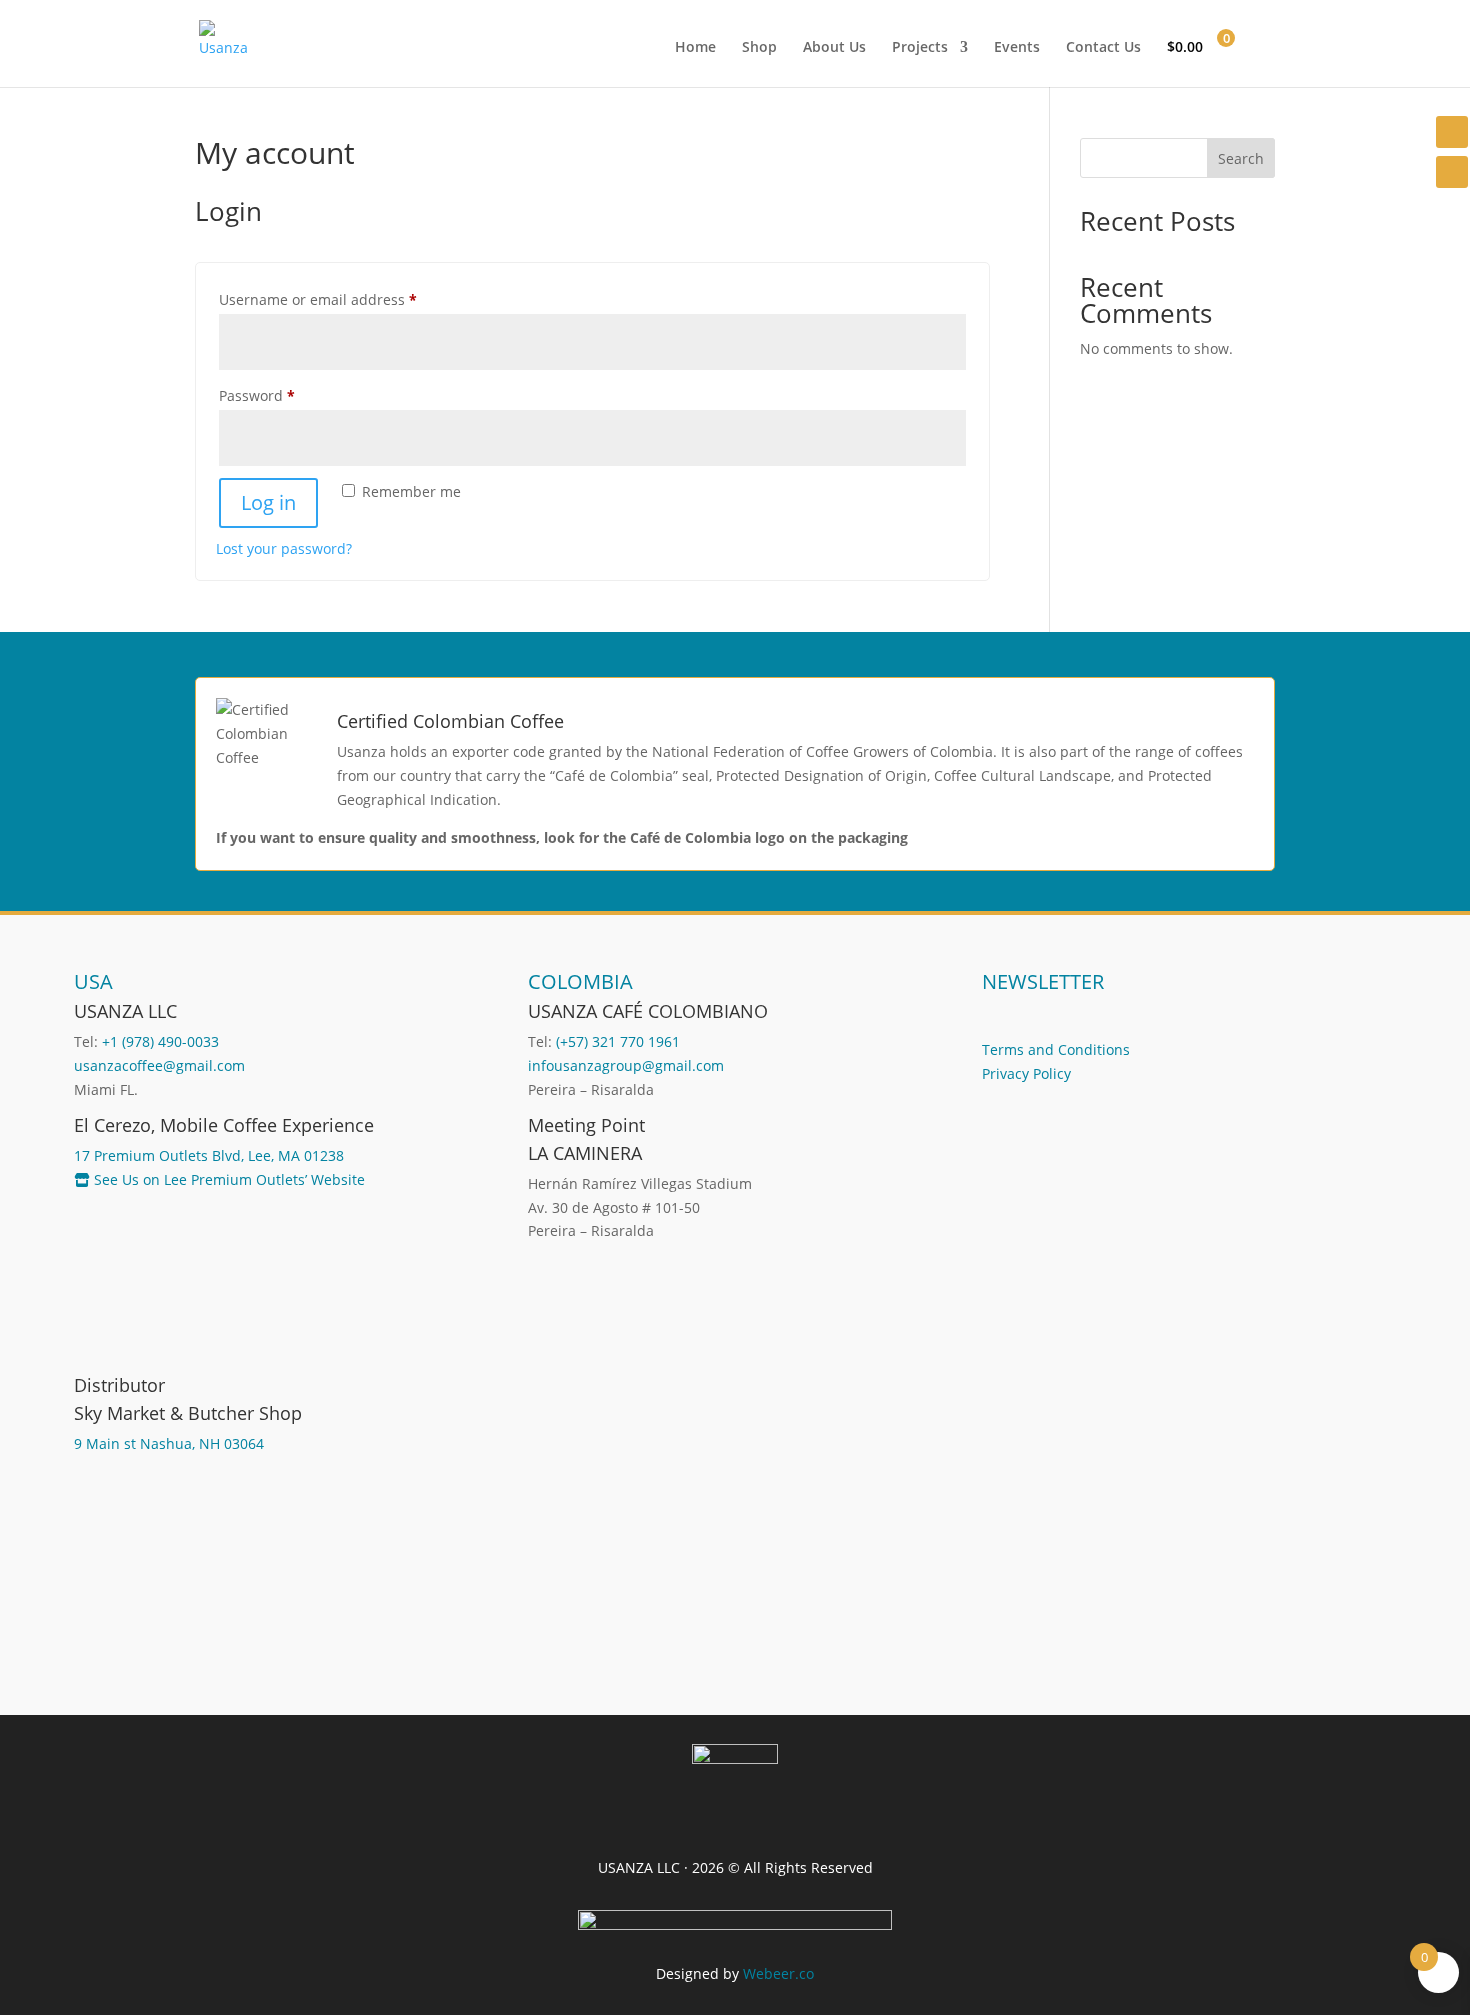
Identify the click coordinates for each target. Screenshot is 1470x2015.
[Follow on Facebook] (1452, 172)
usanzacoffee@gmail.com (159, 1065)
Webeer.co (778, 1973)
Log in (268, 502)
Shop (759, 48)
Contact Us (1103, 48)
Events (1017, 48)
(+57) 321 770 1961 (618, 1041)
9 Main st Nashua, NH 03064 (169, 1443)
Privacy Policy (1026, 1073)
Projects (920, 48)
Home (695, 48)
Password (287, 395)
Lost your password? (284, 548)
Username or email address (348, 299)
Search (1241, 158)
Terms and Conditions (1056, 1049)
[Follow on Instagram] (1452, 132)
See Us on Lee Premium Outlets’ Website (227, 1179)
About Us (834, 48)
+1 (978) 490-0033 (160, 1041)
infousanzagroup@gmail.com (626, 1065)
